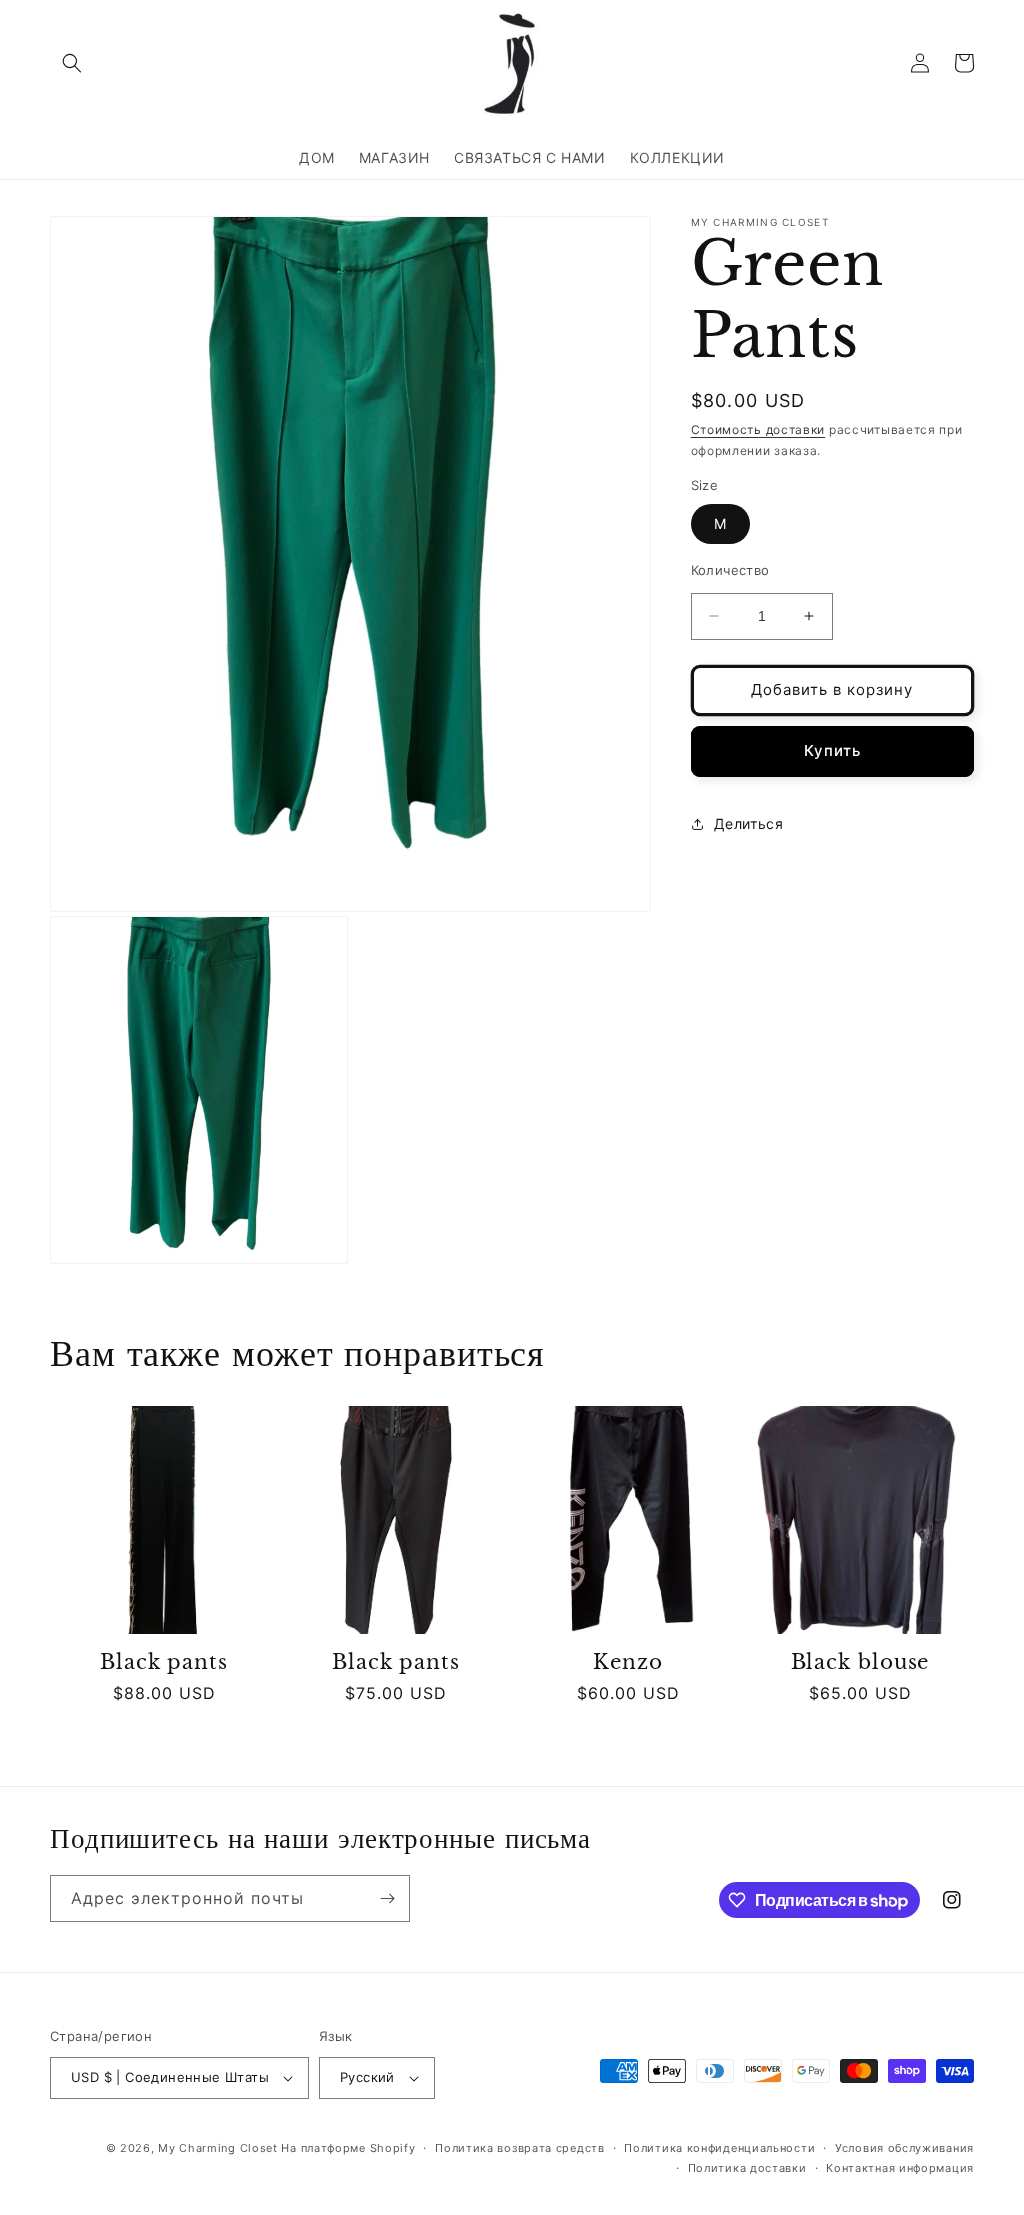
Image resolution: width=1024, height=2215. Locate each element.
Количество (730, 570)
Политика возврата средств (520, 2148)
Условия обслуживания (904, 2148)
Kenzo (628, 1662)
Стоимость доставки (758, 429)
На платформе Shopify (348, 2148)
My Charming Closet (218, 2148)
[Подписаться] (387, 1898)
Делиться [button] (749, 823)
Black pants (164, 1662)
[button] (72, 63)
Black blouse (860, 1662)
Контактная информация (900, 2168)
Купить (832, 750)
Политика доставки (747, 2168)
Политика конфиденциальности (719, 2148)
